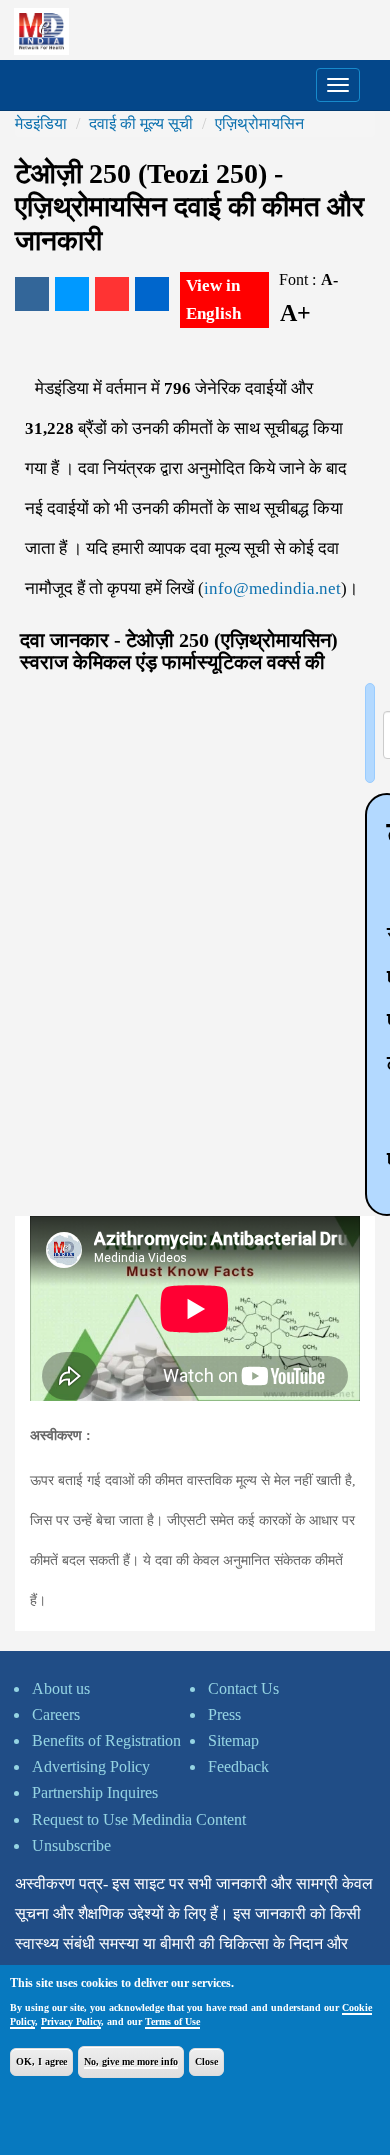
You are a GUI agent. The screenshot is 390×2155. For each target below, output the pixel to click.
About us (61, 1688)
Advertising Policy (91, 1766)
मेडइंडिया (41, 123)
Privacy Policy (71, 2021)
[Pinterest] (112, 294)
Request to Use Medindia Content (139, 1819)
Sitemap (233, 1740)
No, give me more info (131, 2061)
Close (206, 2061)
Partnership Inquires (95, 1792)
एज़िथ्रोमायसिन (259, 123)
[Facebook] (32, 294)
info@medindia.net (272, 588)
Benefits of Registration (106, 1740)
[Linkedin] (152, 294)
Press (224, 1714)
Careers (56, 1714)
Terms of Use (172, 2021)
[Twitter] (72, 294)
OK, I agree (41, 2061)
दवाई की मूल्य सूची (141, 123)
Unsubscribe (71, 1845)
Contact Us (243, 1688)
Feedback (238, 1766)
